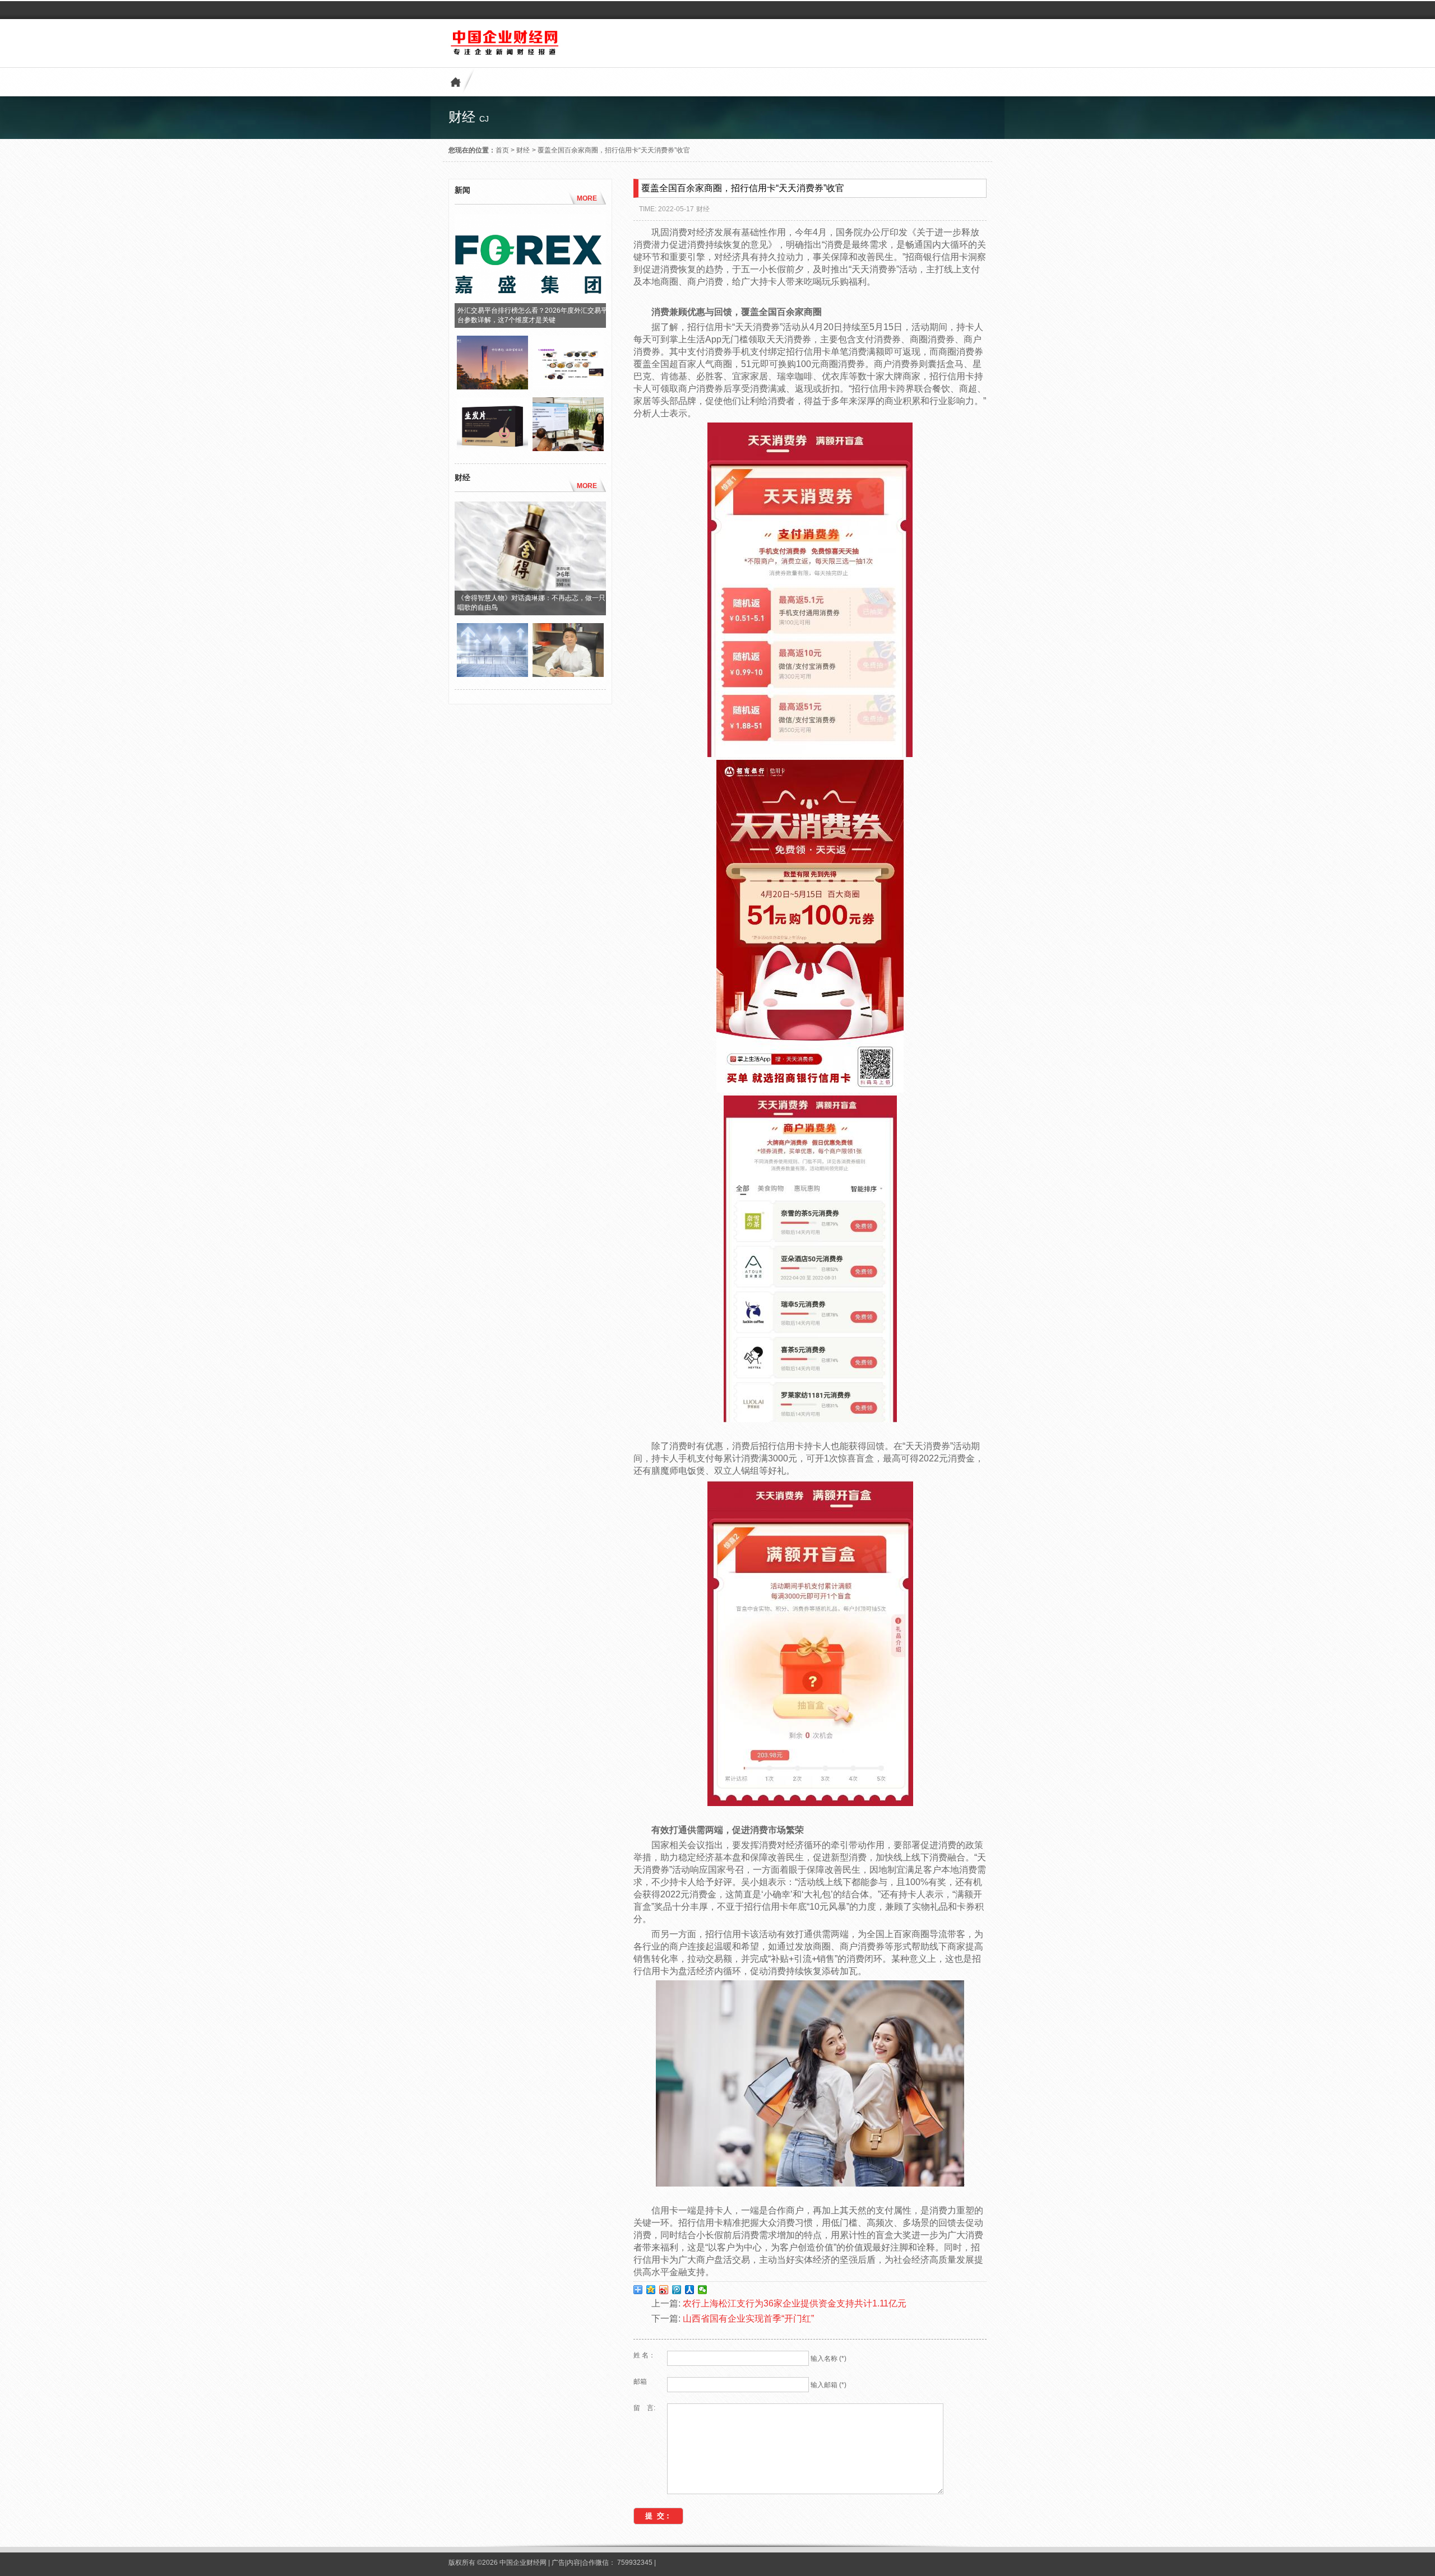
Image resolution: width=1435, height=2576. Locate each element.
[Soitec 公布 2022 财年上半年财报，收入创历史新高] (492, 674)
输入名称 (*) (828, 2359)
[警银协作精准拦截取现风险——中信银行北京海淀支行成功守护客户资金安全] (492, 387)
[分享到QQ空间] (651, 2290)
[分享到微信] (703, 2290)
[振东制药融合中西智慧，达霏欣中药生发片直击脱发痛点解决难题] (492, 448)
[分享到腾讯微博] (677, 2290)
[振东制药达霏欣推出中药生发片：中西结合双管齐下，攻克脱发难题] (568, 387)
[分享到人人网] (690, 2290)
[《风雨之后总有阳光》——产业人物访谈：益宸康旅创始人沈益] (568, 674)
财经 (523, 150)
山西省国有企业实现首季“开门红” (748, 2319)
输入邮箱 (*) (828, 2385)
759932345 (635, 2563)
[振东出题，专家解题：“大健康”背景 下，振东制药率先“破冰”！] (568, 448)
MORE (587, 198)
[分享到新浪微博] (664, 2290)
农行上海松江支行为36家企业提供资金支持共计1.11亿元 (795, 2303)
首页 (502, 150)
